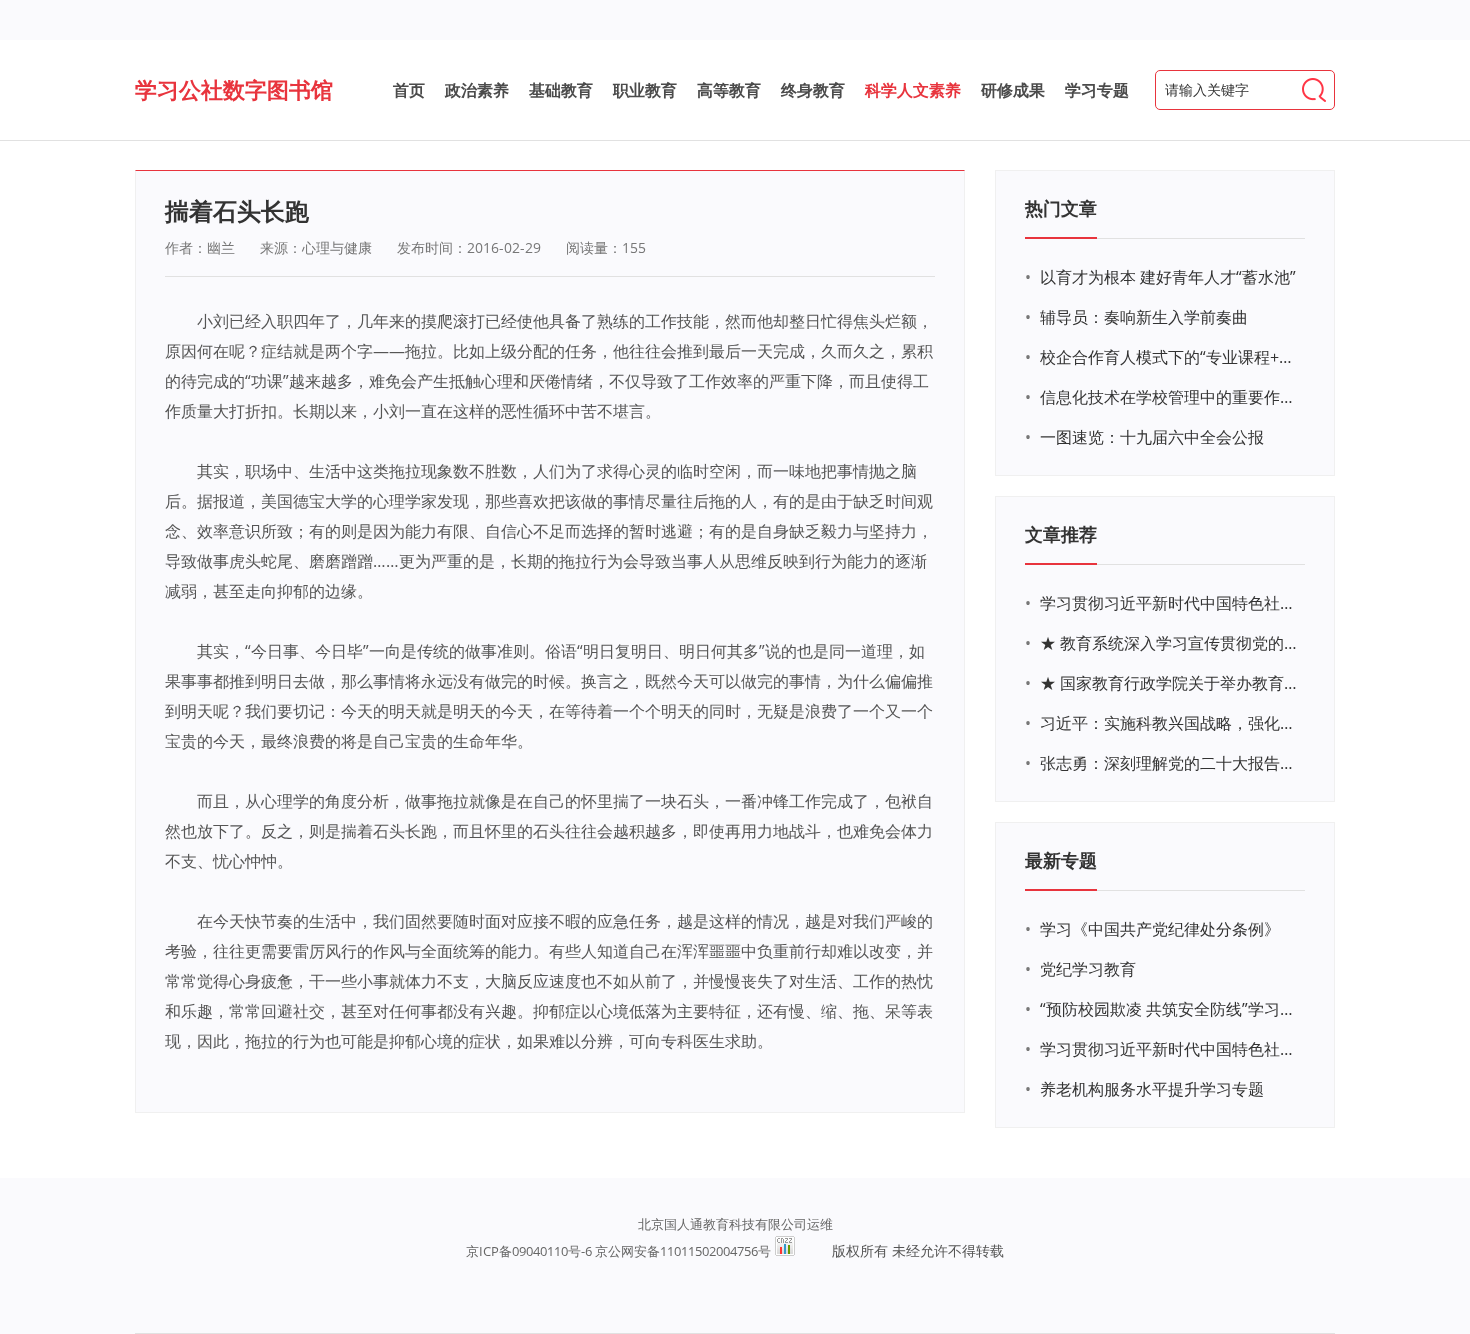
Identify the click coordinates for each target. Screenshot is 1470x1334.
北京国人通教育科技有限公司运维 (735, 1224)
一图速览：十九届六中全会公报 (1152, 437)
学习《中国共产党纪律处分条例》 (1160, 929)
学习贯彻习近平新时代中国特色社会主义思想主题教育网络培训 (1170, 603)
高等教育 (729, 90)
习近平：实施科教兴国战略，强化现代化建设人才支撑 (1170, 723)
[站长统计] (785, 1251)
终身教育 (813, 90)
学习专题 (1097, 90)
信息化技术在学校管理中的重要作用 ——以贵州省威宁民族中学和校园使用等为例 (1170, 397)
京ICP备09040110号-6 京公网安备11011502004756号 (618, 1251)
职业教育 (645, 90)
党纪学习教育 (1088, 969)
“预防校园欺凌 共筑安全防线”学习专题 (1170, 1009)
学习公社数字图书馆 (234, 89)
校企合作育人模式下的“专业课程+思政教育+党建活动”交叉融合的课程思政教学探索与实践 (1170, 357)
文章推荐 (1061, 534)
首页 (409, 90)
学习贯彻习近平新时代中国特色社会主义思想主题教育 (1170, 1049)
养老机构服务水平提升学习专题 (1152, 1089)
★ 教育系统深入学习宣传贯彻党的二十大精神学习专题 (1170, 643)
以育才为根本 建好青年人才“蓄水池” (1168, 277)
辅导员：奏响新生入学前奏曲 (1144, 317)
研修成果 (1013, 90)
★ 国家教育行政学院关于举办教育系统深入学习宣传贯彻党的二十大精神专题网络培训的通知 (1170, 683)
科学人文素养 (913, 90)
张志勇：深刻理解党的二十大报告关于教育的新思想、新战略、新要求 (1170, 763)
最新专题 (1061, 860)
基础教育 (561, 90)
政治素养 (477, 90)
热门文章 (1061, 208)
